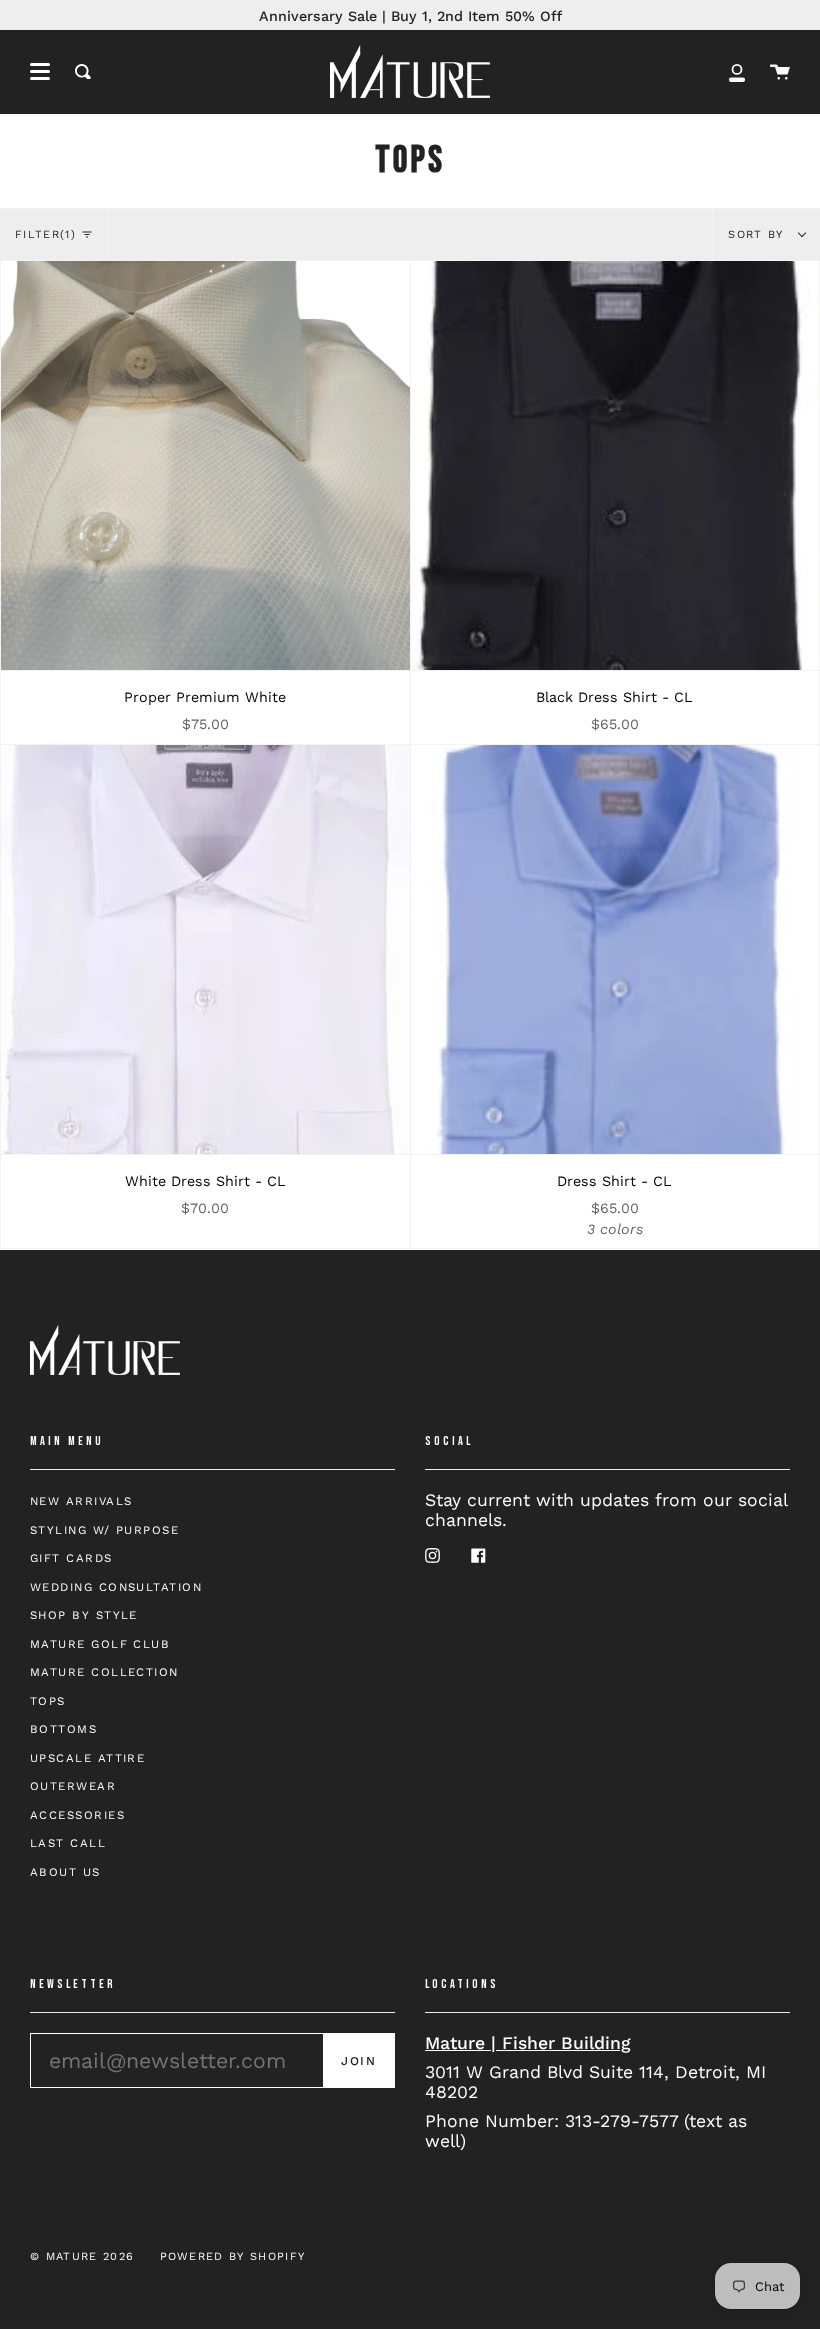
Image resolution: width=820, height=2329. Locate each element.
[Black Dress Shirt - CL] (615, 465)
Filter (45, 234)
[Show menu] (40, 72)
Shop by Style (84, 1615)
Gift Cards (71, 1558)
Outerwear (73, 1786)
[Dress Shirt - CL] (615, 949)
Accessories (77, 1815)
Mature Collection (104, 1672)
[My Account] (737, 71)
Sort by (758, 234)
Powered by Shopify (233, 2256)
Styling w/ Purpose (104, 1530)
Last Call (68, 1843)
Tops (48, 1701)
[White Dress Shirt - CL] (205, 949)
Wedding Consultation (116, 1587)
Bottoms (63, 1729)
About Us (65, 1872)
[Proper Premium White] (205, 465)
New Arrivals (81, 1501)
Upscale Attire (87, 1758)
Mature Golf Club (100, 1644)
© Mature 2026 (82, 2256)
